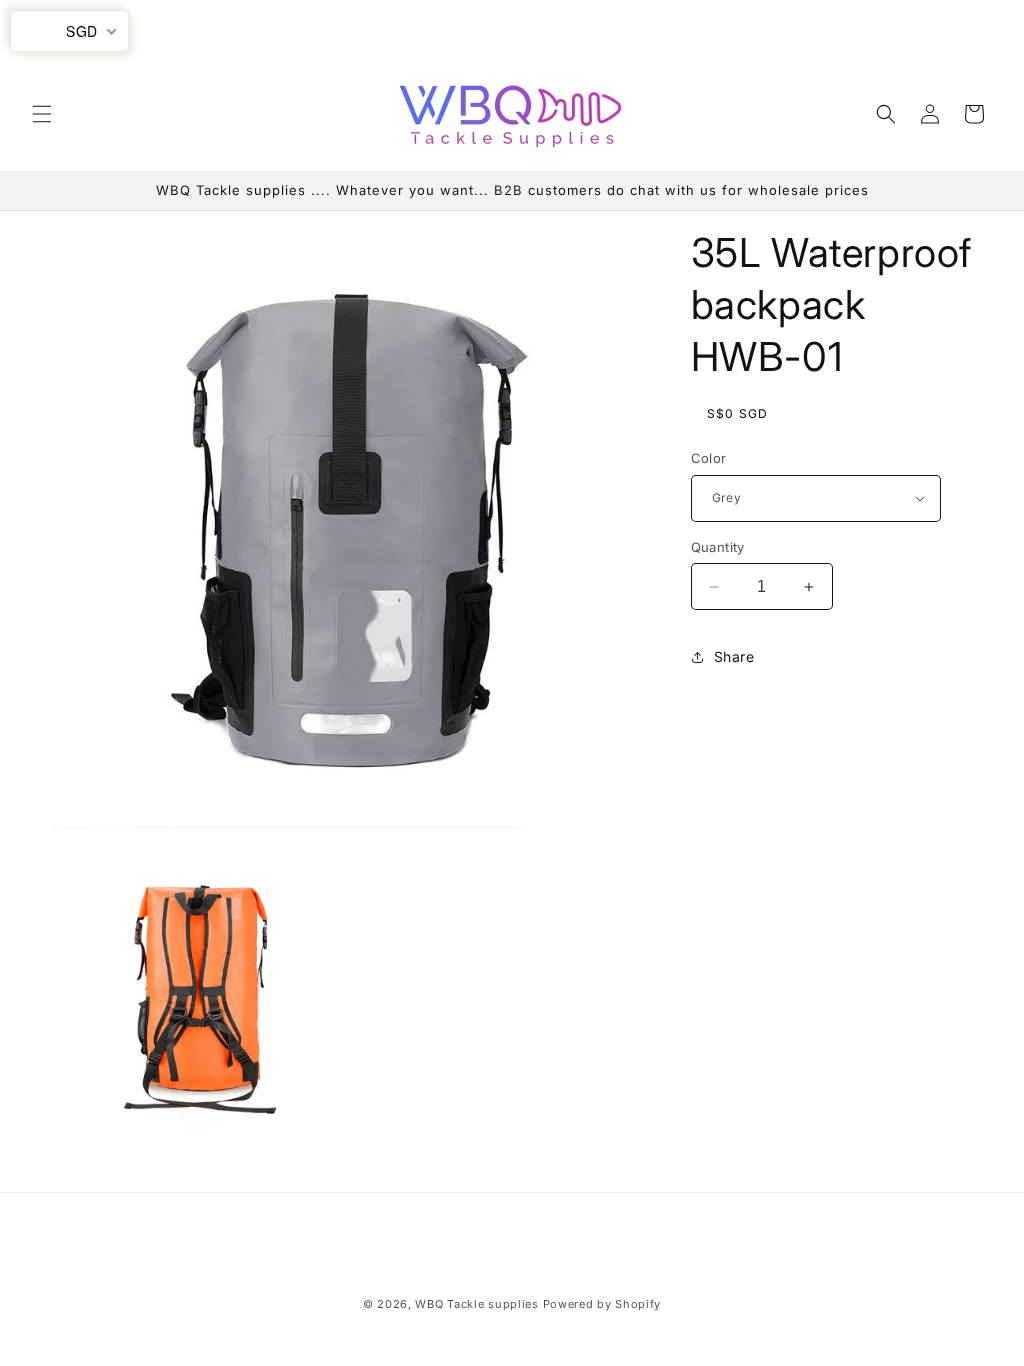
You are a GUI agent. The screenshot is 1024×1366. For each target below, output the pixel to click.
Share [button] (734, 656)
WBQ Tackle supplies (476, 1304)
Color (709, 458)
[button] (42, 114)
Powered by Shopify (602, 1304)
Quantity (718, 547)
